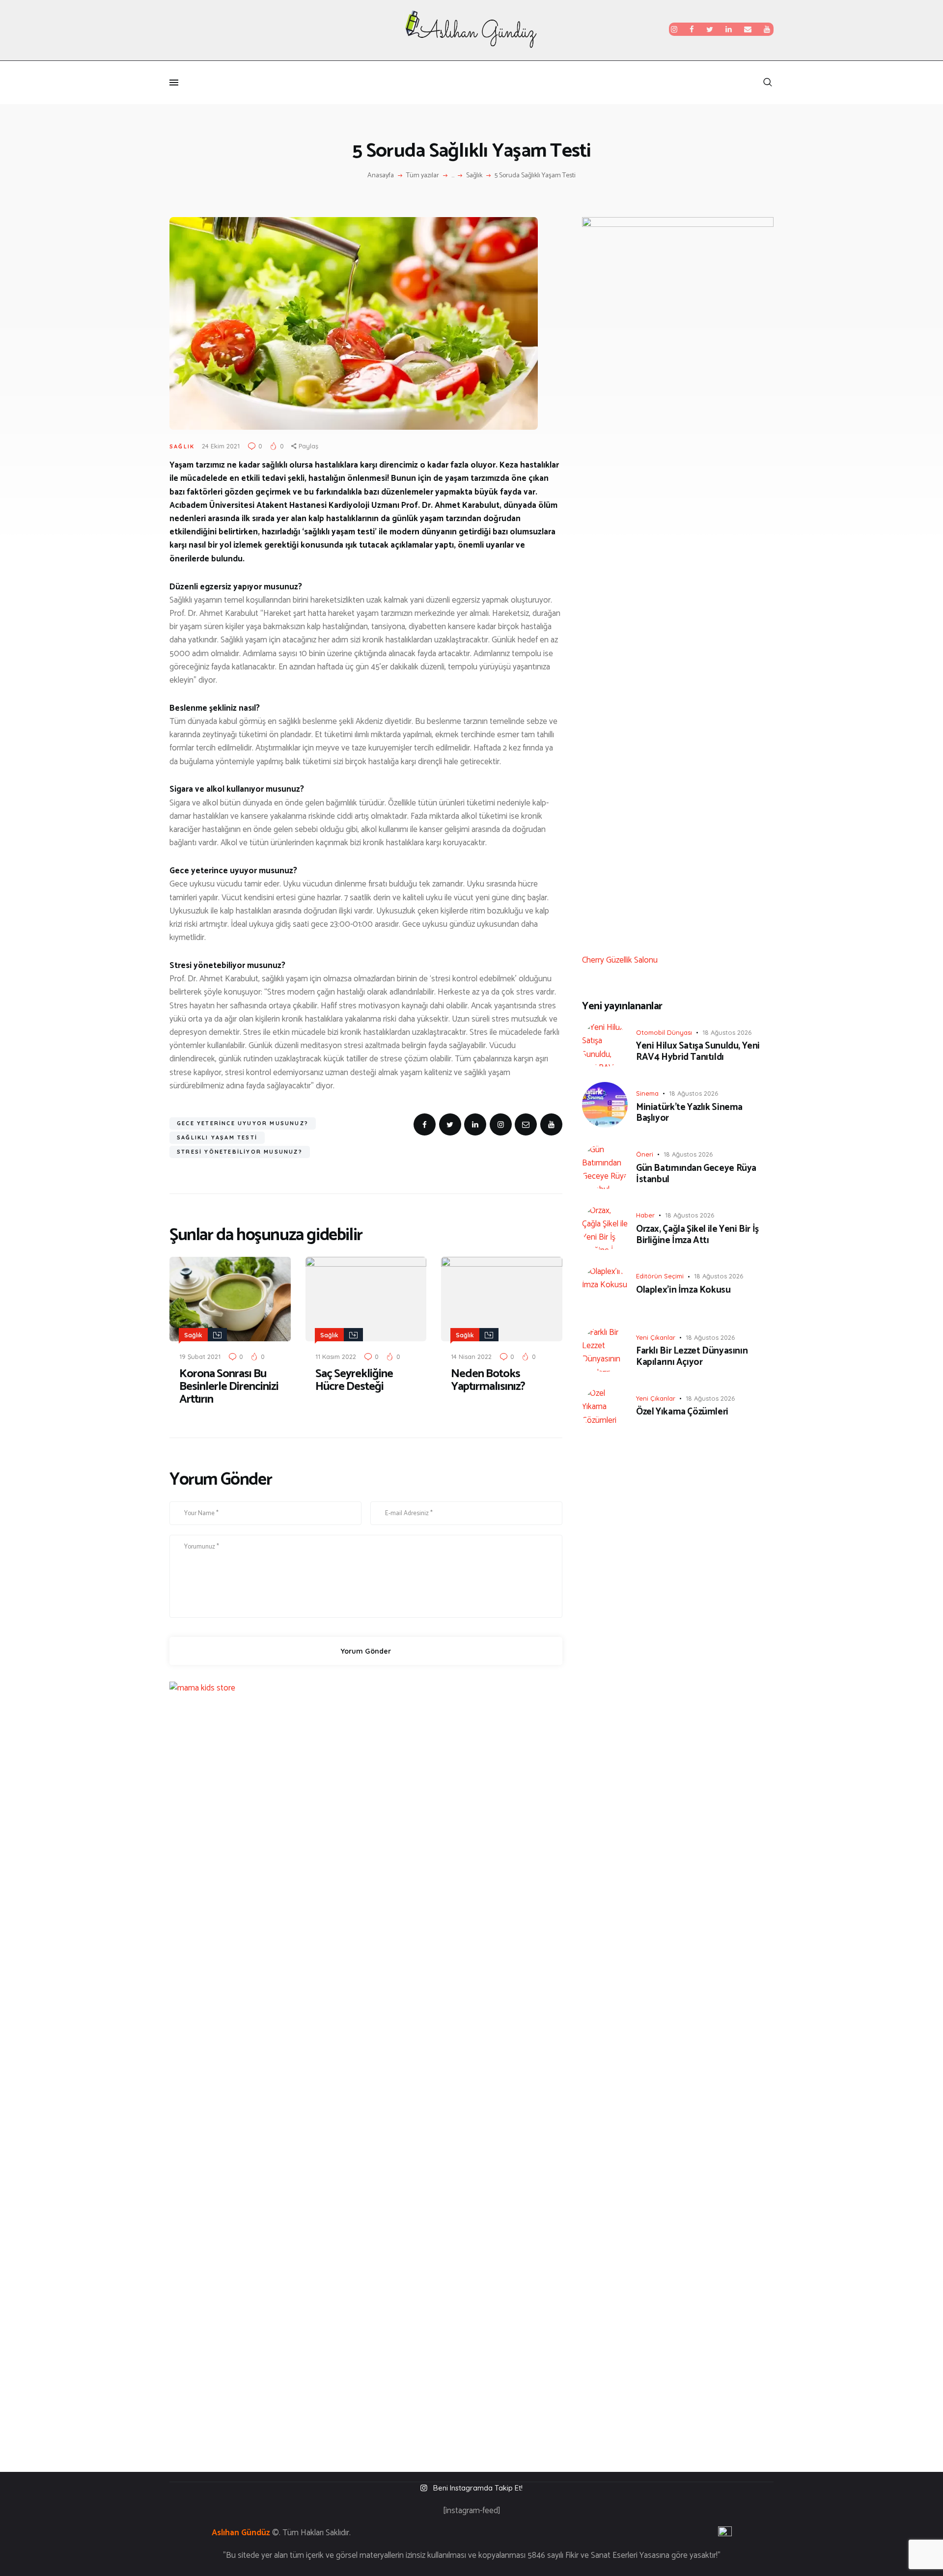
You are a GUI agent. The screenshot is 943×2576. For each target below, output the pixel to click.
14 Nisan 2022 (471, 1357)
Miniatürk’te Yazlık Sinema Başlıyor (689, 1113)
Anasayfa (381, 176)
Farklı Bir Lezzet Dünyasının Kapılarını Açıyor (692, 1357)
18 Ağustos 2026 (727, 1032)
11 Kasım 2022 (336, 1357)
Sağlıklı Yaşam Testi (217, 1137)
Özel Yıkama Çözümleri (682, 1412)
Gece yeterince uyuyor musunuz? (243, 1123)
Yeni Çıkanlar (656, 1337)
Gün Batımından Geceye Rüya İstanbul (696, 1174)
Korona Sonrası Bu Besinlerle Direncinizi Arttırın (229, 1387)
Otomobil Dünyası (664, 1032)
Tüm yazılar (423, 176)
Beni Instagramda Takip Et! (478, 2488)
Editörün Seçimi (660, 1276)
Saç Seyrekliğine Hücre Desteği (354, 1381)
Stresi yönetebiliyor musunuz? (240, 1152)
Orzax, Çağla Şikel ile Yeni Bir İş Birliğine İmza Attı (697, 1235)
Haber (645, 1215)
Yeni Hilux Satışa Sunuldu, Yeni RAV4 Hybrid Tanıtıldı (698, 1052)
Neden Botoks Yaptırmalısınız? (488, 1381)
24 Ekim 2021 (221, 446)
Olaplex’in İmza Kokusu (683, 1290)
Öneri (645, 1154)
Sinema (647, 1093)
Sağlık (474, 176)
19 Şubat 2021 (200, 1357)
